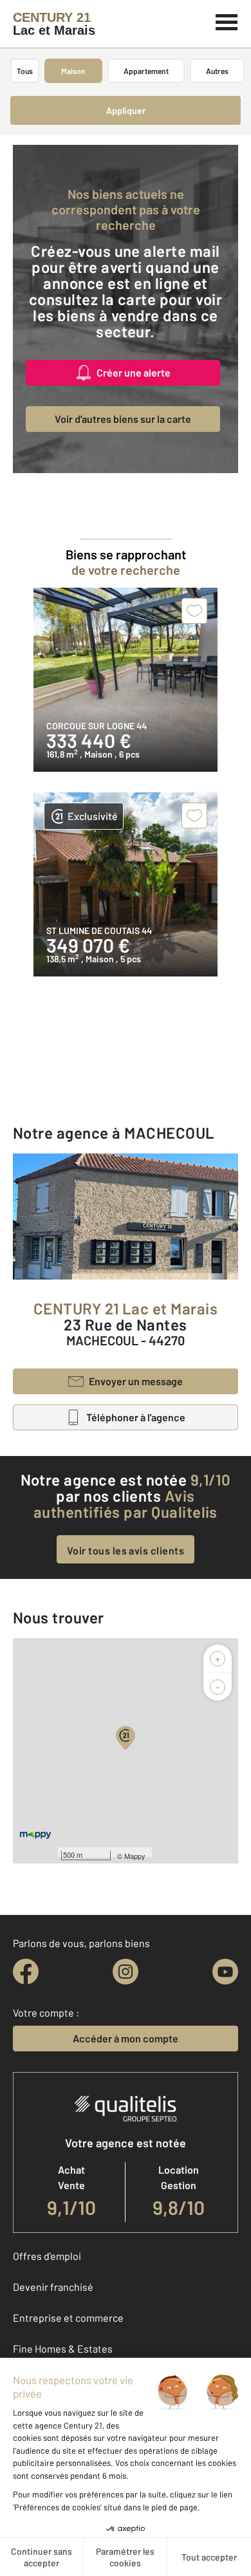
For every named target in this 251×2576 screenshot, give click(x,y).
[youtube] (225, 1972)
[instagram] (126, 1972)
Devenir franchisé (53, 2287)
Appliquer (126, 110)
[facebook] (26, 1972)
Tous (25, 71)
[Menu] (227, 21)
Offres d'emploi (47, 2256)
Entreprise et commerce (68, 2318)
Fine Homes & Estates (63, 2348)
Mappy (135, 1856)
